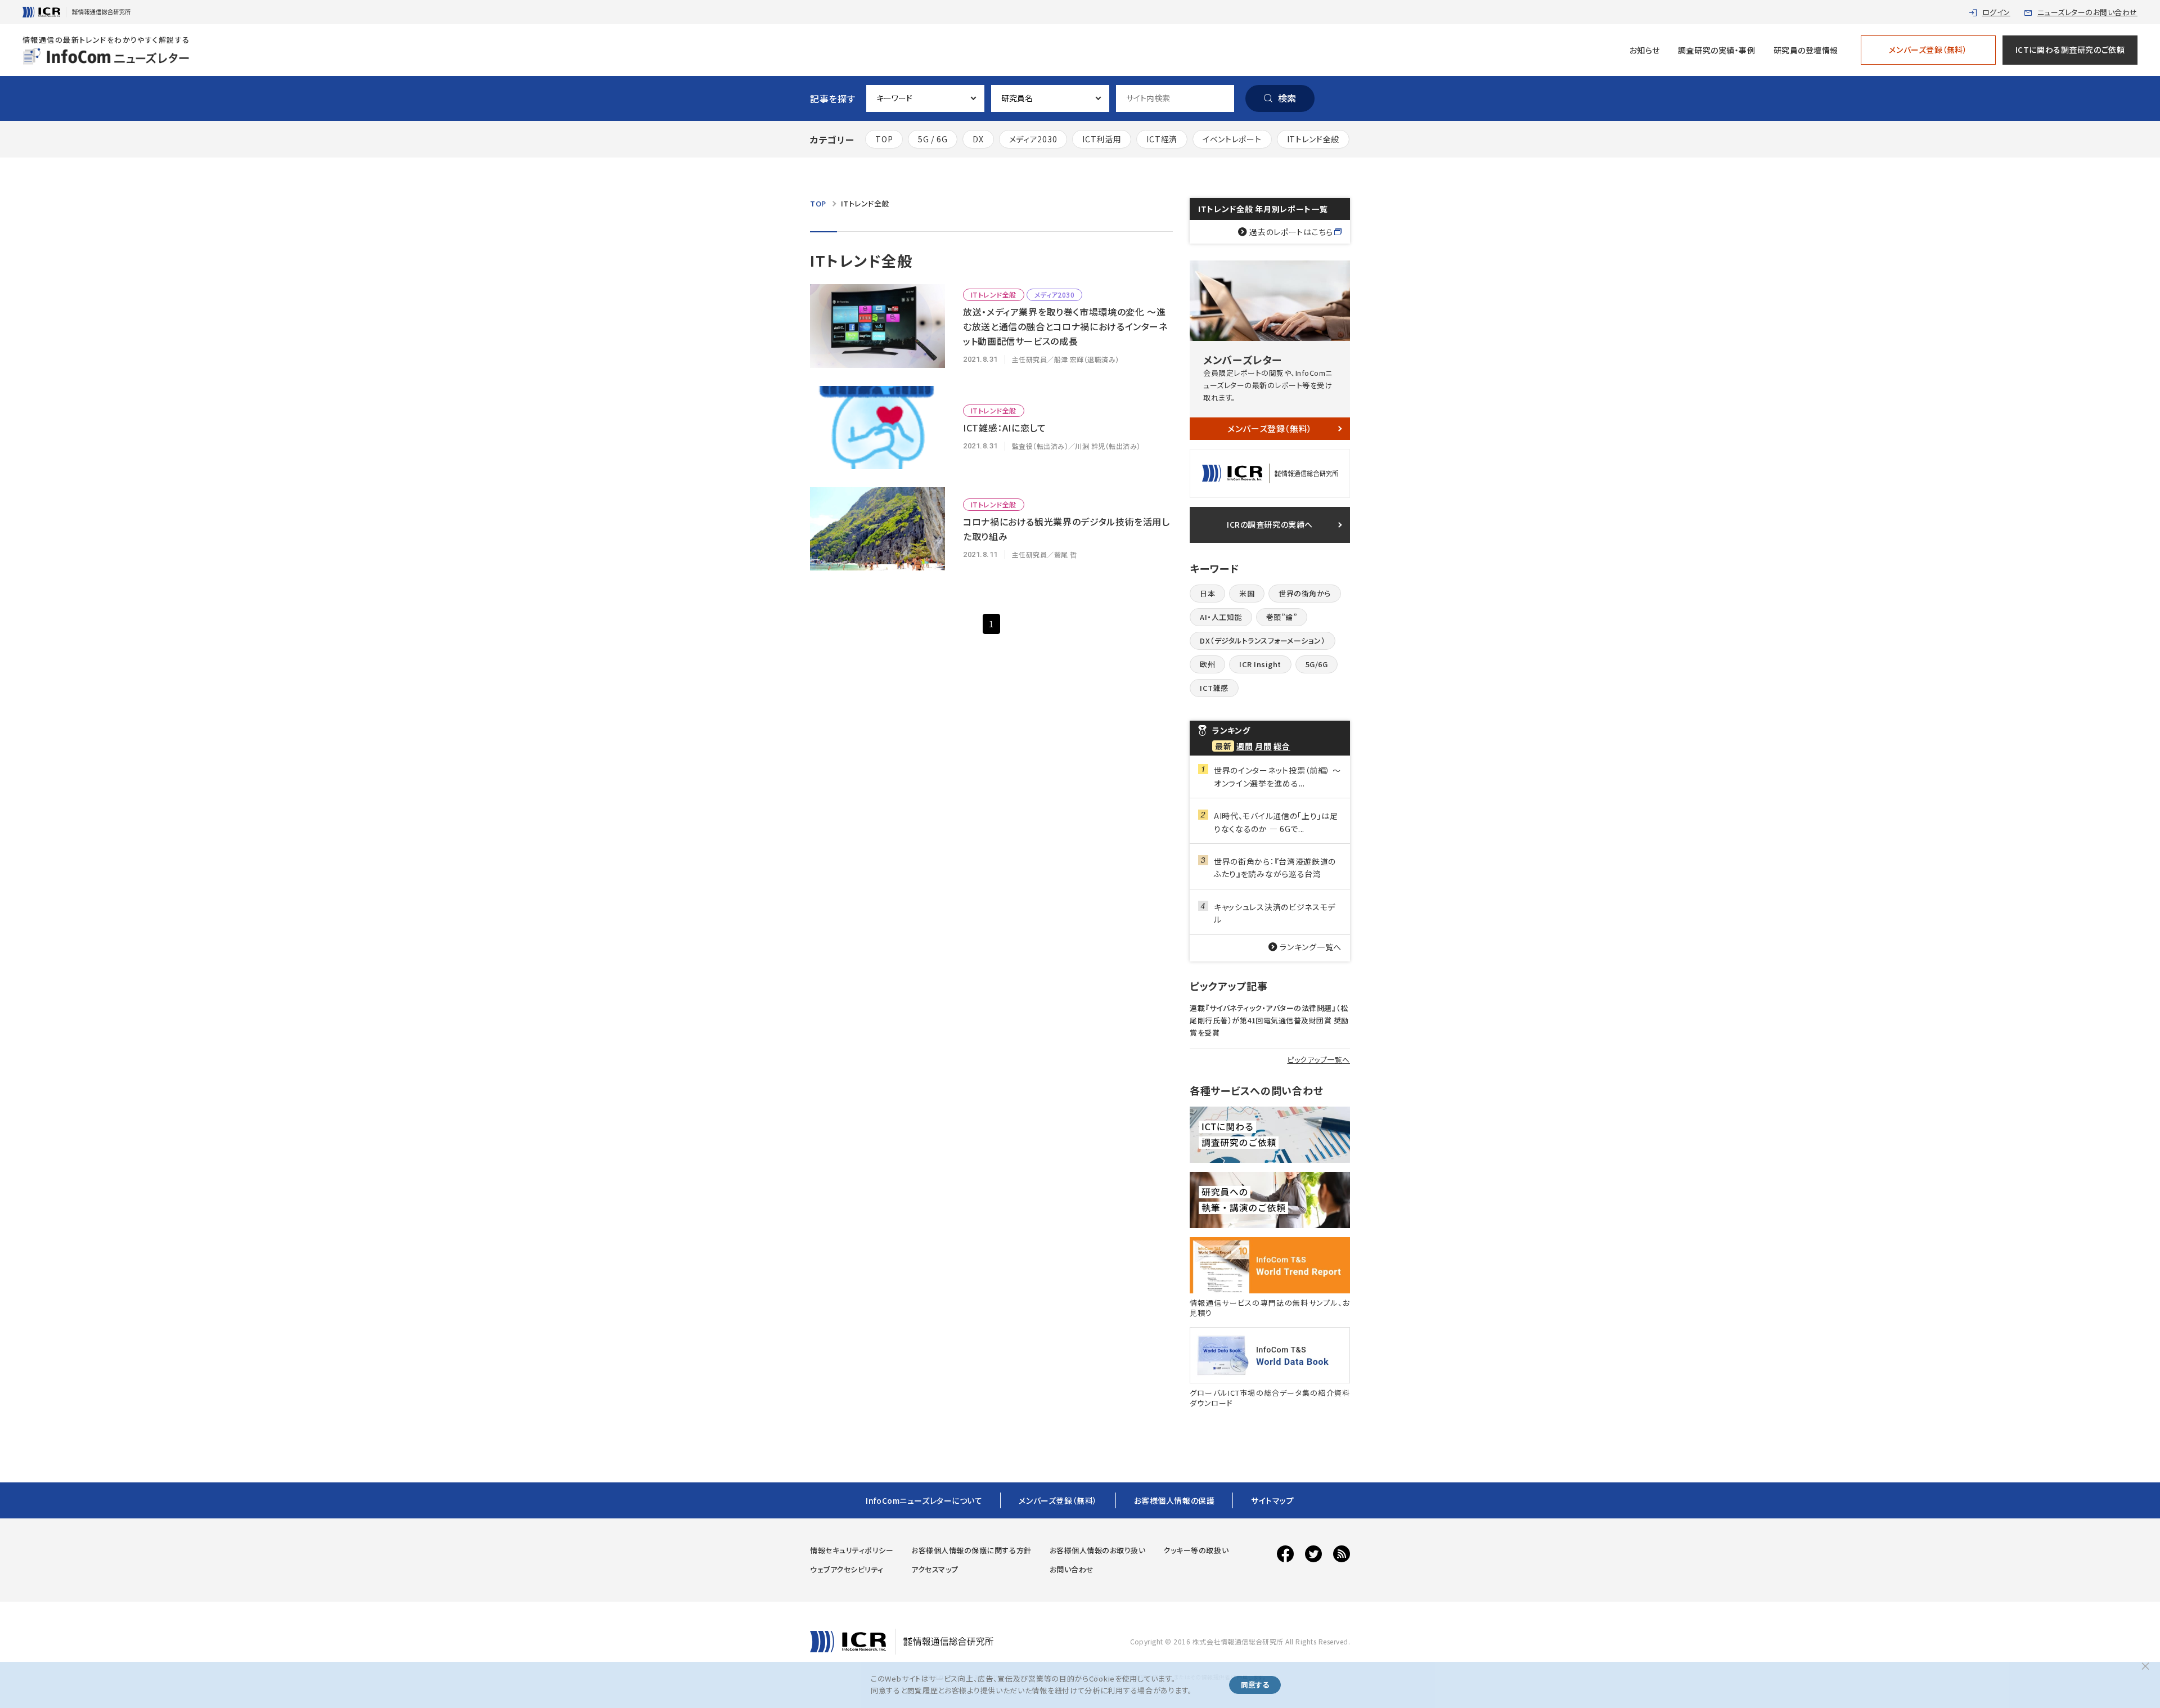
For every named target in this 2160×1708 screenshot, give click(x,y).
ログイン (1996, 12)
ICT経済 (1162, 139)
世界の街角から (1305, 593)
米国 (1247, 593)
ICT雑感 (1214, 688)
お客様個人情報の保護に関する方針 (971, 1550)
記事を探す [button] (832, 98)
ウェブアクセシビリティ (847, 1569)
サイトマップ (1272, 1500)
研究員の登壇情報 (1806, 50)
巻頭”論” (1282, 617)
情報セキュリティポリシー (852, 1550)
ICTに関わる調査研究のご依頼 (2070, 50)
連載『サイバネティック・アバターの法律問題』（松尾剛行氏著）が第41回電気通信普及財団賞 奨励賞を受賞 (1269, 1020)
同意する (1255, 1685)
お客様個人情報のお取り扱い (1098, 1550)
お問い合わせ (1072, 1569)
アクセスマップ (935, 1569)
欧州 (1207, 664)
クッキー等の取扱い (1196, 1550)
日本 (1207, 593)
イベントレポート (1232, 139)
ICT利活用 (1102, 139)
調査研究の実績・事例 (1717, 50)
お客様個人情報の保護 (1174, 1500)
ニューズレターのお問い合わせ (2087, 12)
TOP (884, 139)
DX (978, 139)
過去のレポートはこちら (1291, 232)
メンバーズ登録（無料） (1928, 50)
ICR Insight (1260, 664)
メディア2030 (1033, 139)
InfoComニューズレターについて (924, 1500)
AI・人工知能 (1221, 617)
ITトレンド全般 (1313, 139)
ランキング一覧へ (1311, 947)
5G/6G (1317, 664)
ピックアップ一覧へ (1318, 1060)
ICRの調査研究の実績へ (1270, 524)
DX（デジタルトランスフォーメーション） (1263, 640)
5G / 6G (933, 139)
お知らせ (1645, 50)
